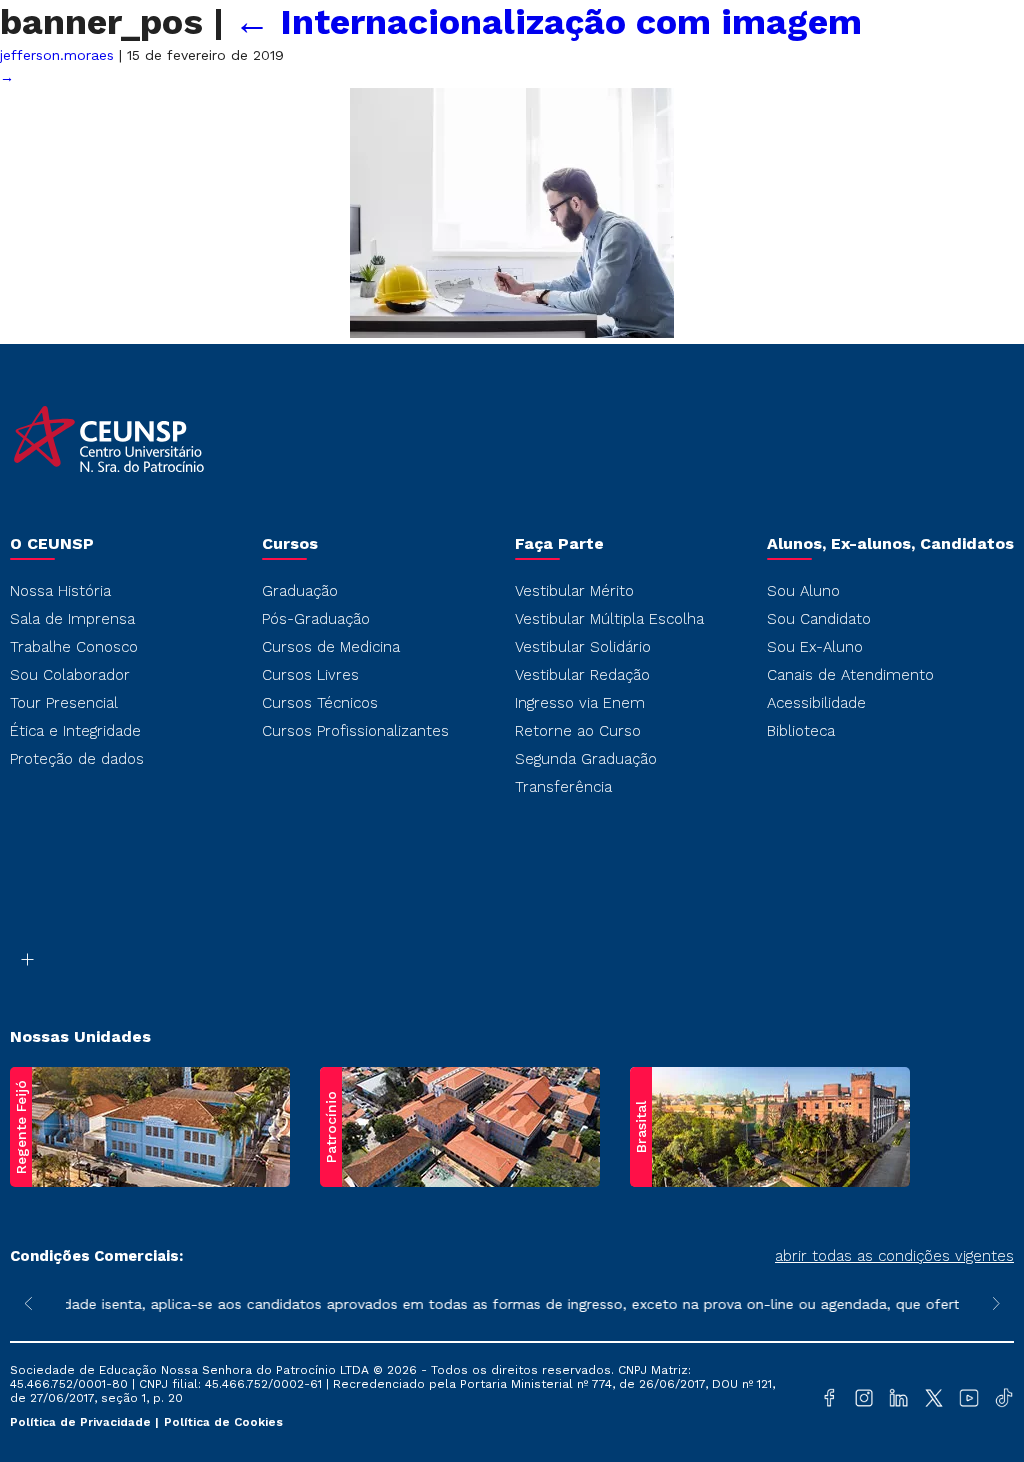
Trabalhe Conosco (74, 647)
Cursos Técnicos (320, 703)
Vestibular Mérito (574, 591)
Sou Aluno (803, 591)
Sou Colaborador (70, 675)
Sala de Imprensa (72, 619)
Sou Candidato (819, 619)
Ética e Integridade (75, 731)
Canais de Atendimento (850, 675)
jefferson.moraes (57, 55)
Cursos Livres (310, 675)
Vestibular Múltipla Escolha (609, 619)
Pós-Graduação (316, 619)
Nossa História (60, 591)
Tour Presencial (64, 703)
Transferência (563, 787)
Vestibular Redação (582, 675)
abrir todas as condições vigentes (894, 1256)
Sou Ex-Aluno (815, 647)
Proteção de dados (77, 759)
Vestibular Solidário (583, 647)
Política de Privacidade (82, 1422)
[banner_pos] (512, 333)
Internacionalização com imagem (548, 22)
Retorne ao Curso (578, 731)
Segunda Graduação (586, 759)
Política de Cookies (223, 1422)
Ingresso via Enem (580, 703)
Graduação (300, 591)
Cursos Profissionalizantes (355, 731)
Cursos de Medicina (331, 647)
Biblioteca (801, 731)
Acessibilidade (816, 703)
